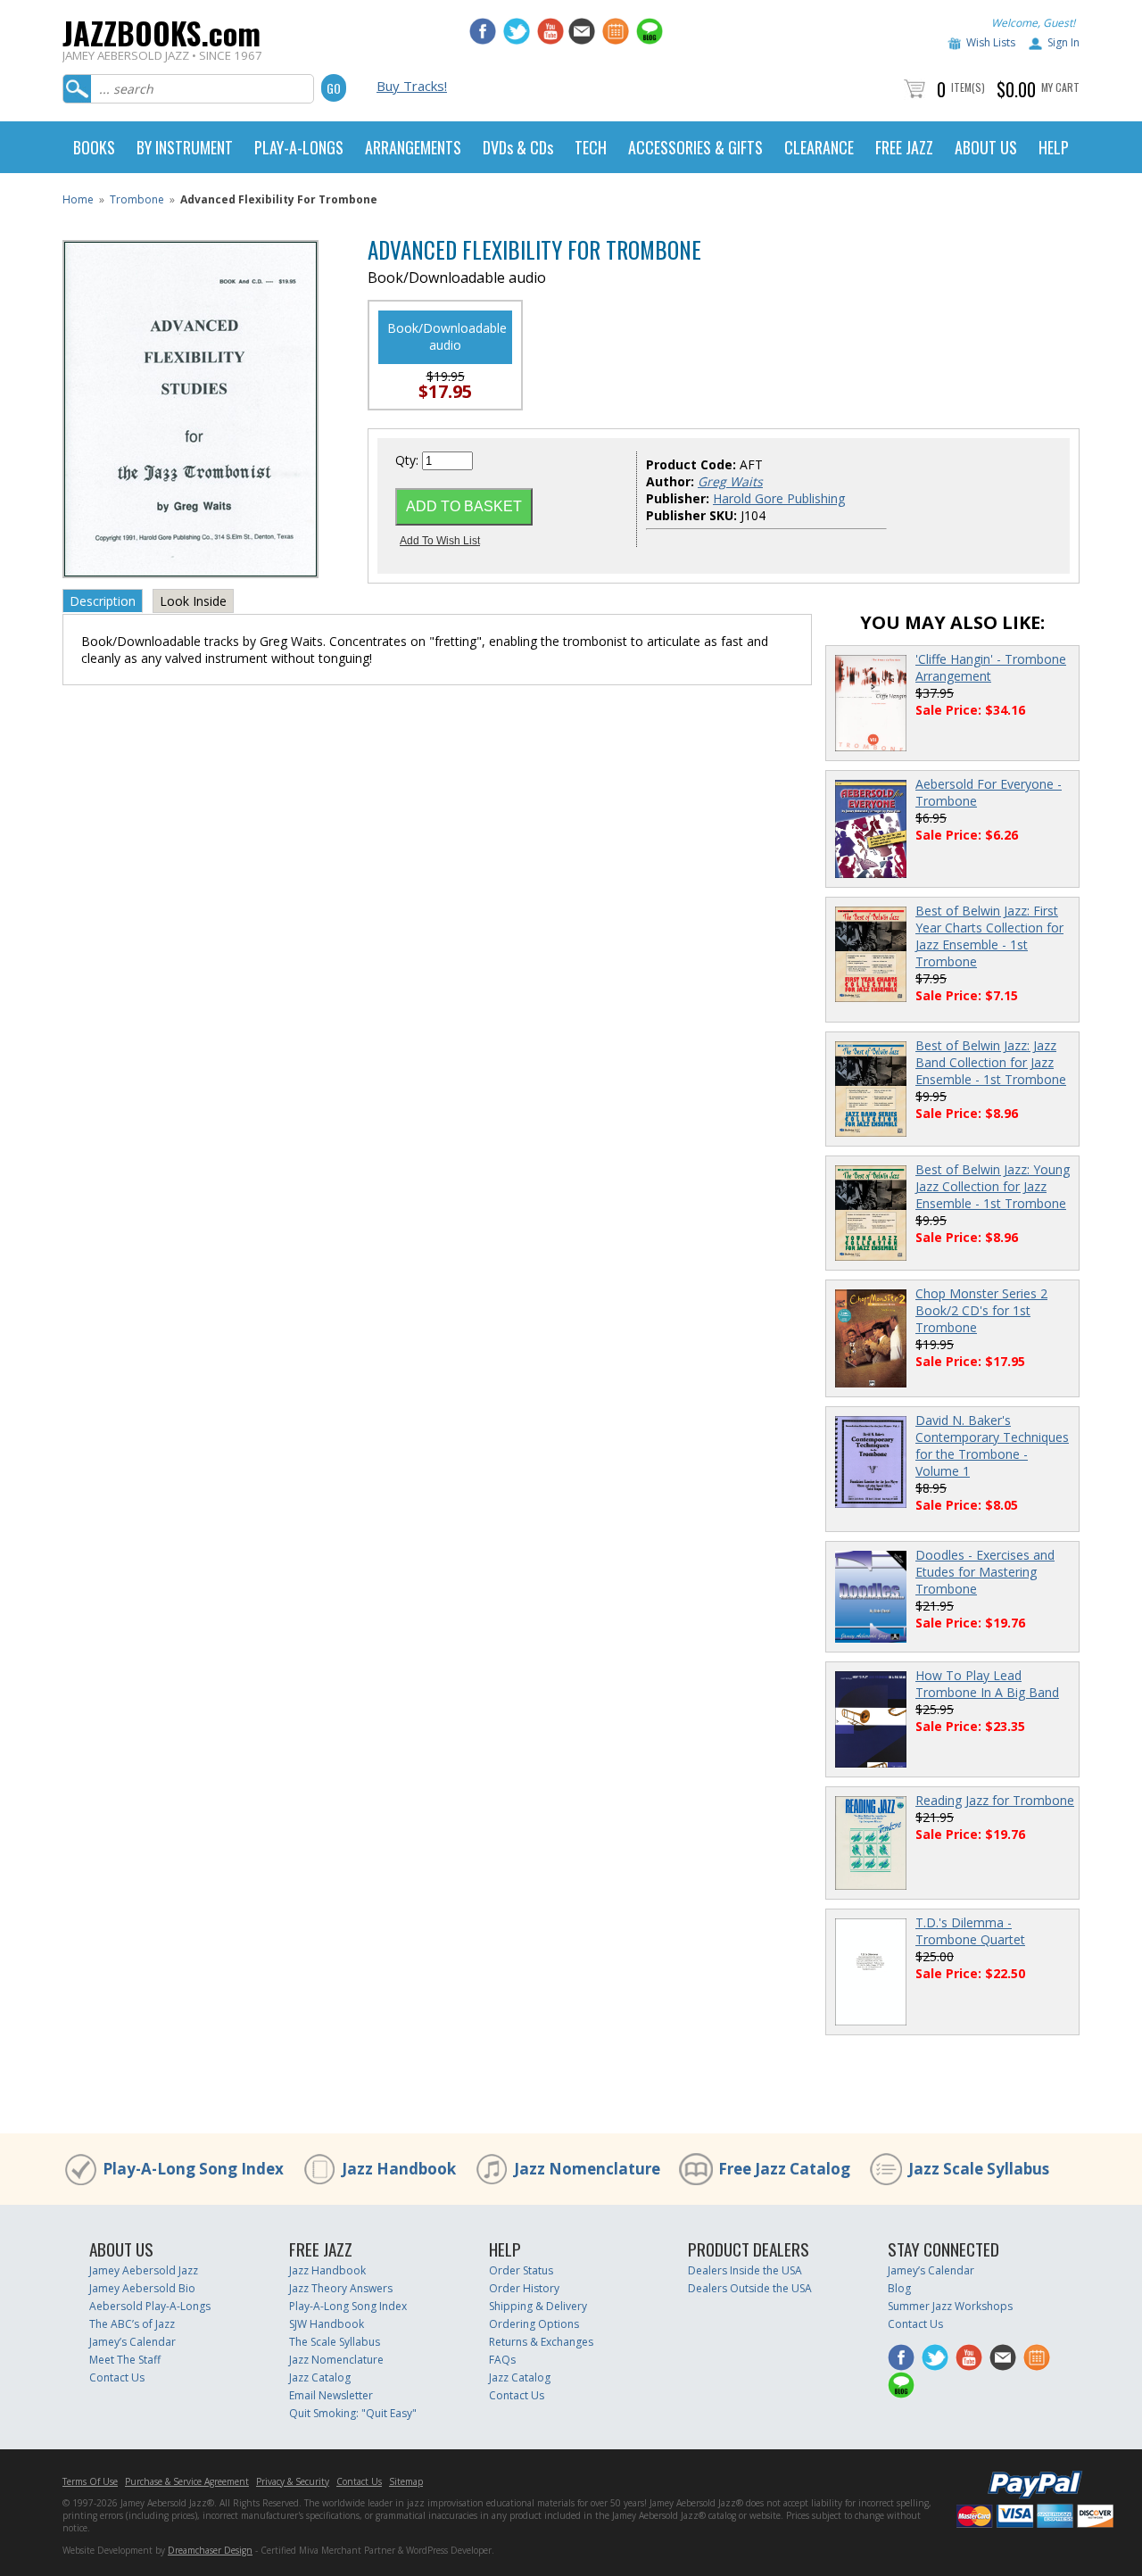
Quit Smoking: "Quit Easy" (353, 2413)
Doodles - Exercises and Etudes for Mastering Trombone (985, 1572)
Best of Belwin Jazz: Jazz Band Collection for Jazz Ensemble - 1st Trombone (991, 1062)
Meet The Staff (125, 2360)
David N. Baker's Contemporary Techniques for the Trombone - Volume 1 (992, 1445)
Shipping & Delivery (538, 2306)
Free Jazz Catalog (784, 2169)
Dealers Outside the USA (750, 2288)
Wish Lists (991, 42)
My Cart (1060, 87)
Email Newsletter (331, 2395)
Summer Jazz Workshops (950, 2306)
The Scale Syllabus (335, 2342)
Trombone (137, 199)
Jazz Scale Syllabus (979, 2169)
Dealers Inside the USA (745, 2270)
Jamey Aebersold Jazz (144, 2270)
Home (78, 199)
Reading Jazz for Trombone (995, 1800)
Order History (524, 2288)
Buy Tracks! (412, 86)
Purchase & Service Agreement (187, 2481)
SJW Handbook (327, 2324)
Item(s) (968, 87)
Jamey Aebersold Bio (142, 2288)
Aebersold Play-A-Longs (150, 2306)
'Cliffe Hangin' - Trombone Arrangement (991, 667)
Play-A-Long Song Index (193, 2169)
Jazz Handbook (399, 2169)
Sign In (1063, 42)
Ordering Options (534, 2324)
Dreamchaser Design (210, 2550)
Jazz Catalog (320, 2377)
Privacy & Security (293, 2481)
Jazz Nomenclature (587, 2169)
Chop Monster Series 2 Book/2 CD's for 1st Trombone (981, 1310)
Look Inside (193, 601)
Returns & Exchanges (541, 2342)
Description (103, 601)
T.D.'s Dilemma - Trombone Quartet (970, 1931)
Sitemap (406, 2481)
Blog (899, 2288)
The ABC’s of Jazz (132, 2324)
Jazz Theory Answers (341, 2288)
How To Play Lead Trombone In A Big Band (987, 1684)
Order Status (521, 2270)
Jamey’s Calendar (132, 2342)
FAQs (502, 2360)
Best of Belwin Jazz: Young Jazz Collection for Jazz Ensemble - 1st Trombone (993, 1186)
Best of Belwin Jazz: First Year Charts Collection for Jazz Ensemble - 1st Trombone (989, 936)
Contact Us (117, 2377)
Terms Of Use (90, 2481)
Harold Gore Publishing (779, 498)
